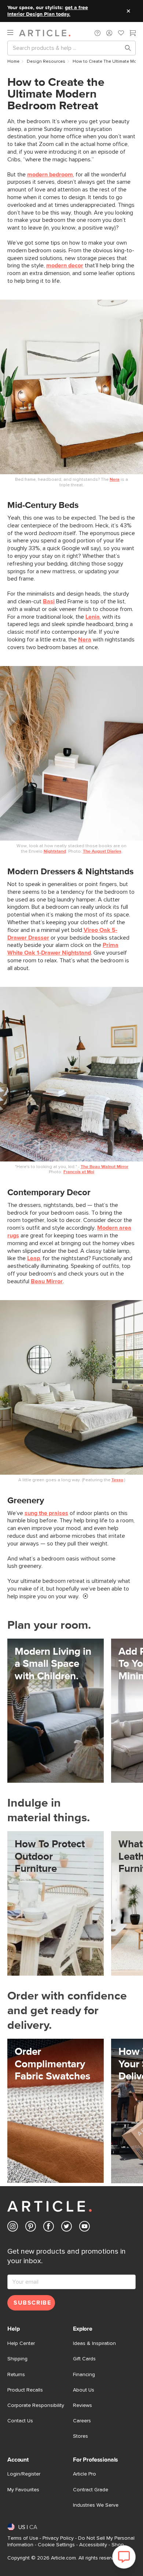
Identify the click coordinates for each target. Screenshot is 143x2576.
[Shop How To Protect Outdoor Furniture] (56, 1903)
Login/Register (24, 2474)
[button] (98, 33)
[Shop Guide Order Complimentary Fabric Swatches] (56, 2111)
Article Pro (85, 2474)
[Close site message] (128, 11)
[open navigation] (13, 33)
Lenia (93, 617)
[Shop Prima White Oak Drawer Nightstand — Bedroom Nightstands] (71, 753)
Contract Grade (91, 2490)
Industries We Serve (96, 2505)
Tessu (117, 1480)
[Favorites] (121, 34)
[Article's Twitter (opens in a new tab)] (67, 2228)
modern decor (65, 266)
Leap (34, 1258)
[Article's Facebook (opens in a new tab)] (49, 2228)
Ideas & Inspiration (94, 2343)
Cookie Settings (56, 2545)
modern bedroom (50, 175)
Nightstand (55, 852)
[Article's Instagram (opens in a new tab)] (13, 2228)
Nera (115, 480)
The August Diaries (102, 852)
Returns (16, 2375)
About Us (84, 2390)
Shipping (17, 2359)
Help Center (21, 2343)
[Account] (109, 33)
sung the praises (46, 1513)
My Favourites (23, 2490)
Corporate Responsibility (36, 2405)
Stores (80, 2436)
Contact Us (20, 2421)
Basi (49, 601)
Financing (84, 2375)
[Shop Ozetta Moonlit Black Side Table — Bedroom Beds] (71, 1388)
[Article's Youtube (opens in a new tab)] (85, 2228)
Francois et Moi (79, 1172)
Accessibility (93, 2545)
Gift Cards (84, 2359)
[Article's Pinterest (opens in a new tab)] (31, 2228)
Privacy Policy (58, 2538)
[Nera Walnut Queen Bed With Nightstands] (71, 387)
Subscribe (32, 2303)
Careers (82, 2421)
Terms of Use (23, 2538)
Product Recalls (25, 2390)
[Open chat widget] (124, 2557)
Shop (118, 2545)
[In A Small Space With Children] (56, 1711)
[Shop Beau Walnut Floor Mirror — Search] (71, 1074)
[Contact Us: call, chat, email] (98, 33)
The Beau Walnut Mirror (104, 1167)
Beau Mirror (47, 1281)
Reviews (82, 2405)
